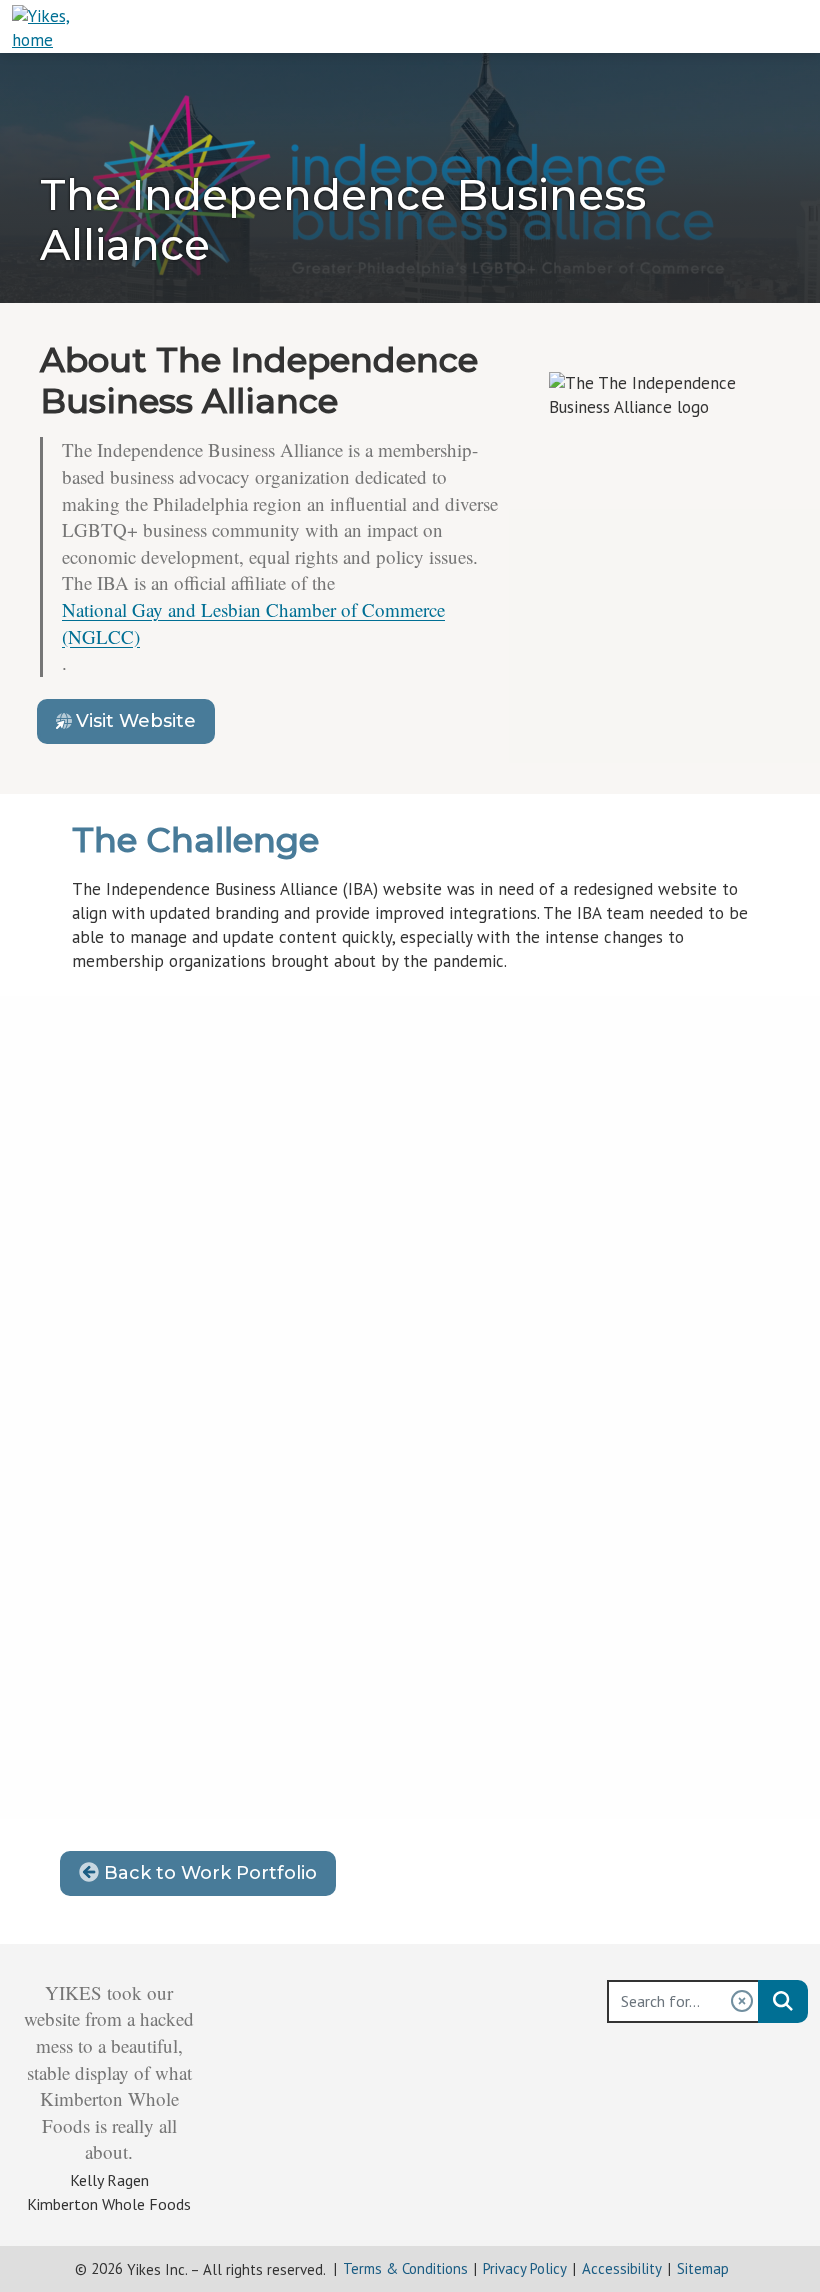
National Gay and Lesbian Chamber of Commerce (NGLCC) (253, 623)
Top (779, 2221)
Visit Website (145, 726)
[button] (742, 2001)
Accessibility (622, 2268)
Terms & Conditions (405, 2268)
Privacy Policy (525, 2268)
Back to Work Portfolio (208, 1873)
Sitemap (703, 2268)
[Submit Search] (783, 2001)
